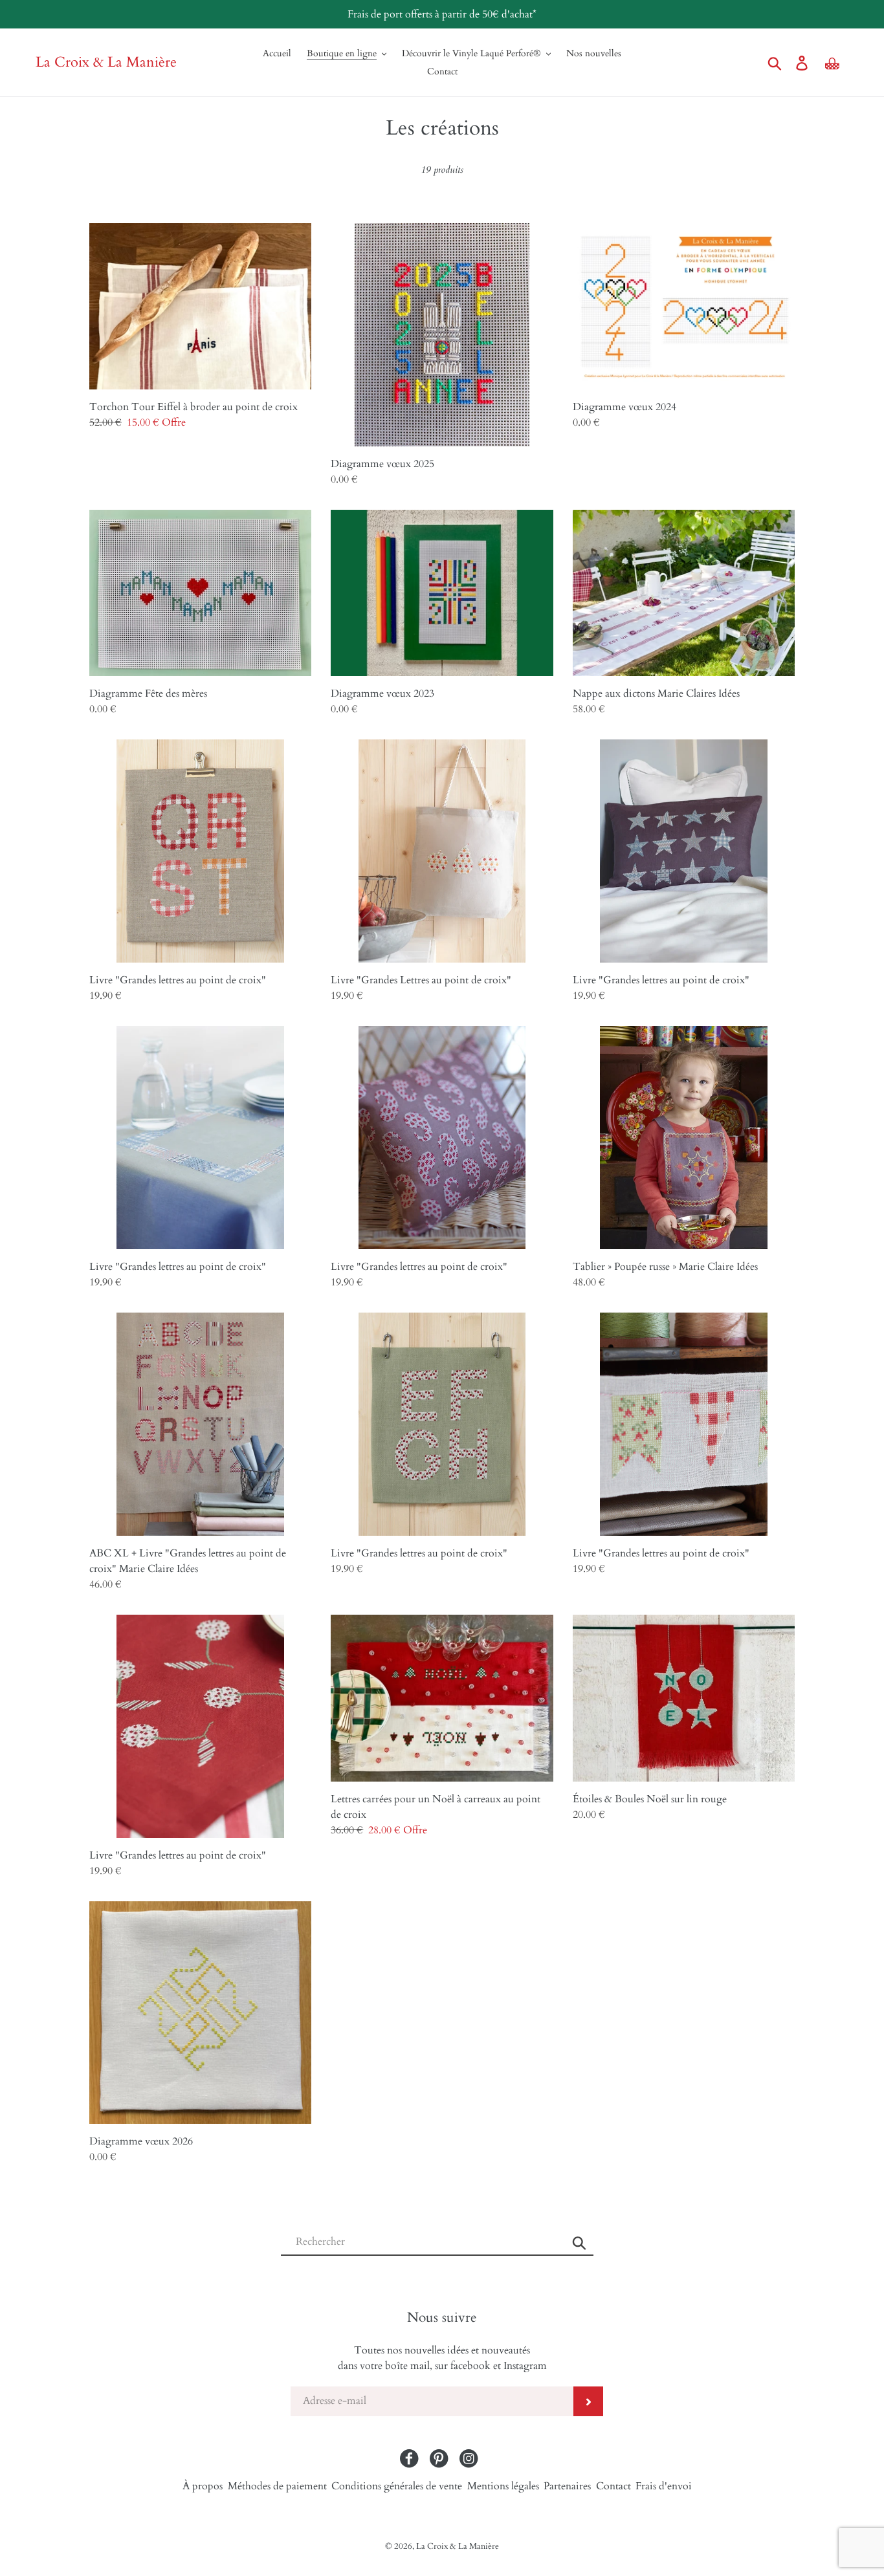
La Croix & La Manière (106, 62)
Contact (613, 2486)
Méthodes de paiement (277, 2486)
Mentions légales (503, 2486)
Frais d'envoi (664, 2486)
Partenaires (567, 2486)
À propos (203, 2486)
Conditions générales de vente (397, 2486)
